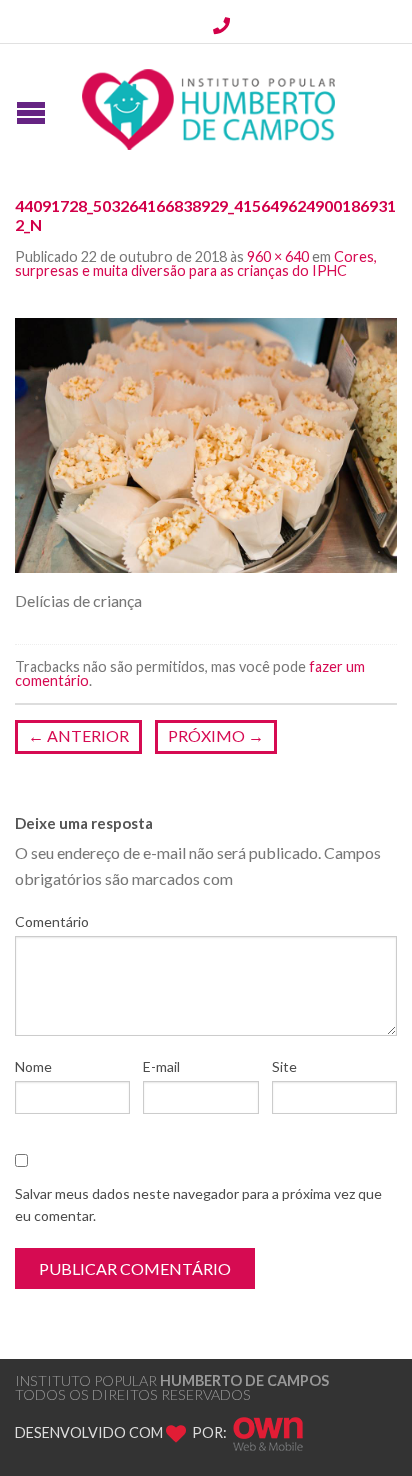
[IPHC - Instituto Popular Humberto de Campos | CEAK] (209, 104)
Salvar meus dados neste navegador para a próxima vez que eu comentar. (198, 1204)
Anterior (78, 735)
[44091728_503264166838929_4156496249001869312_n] (206, 443)
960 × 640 (278, 256)
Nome (33, 1066)
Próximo (216, 735)
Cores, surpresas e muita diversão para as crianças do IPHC (196, 263)
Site (284, 1066)
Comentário (52, 921)
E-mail (161, 1066)
